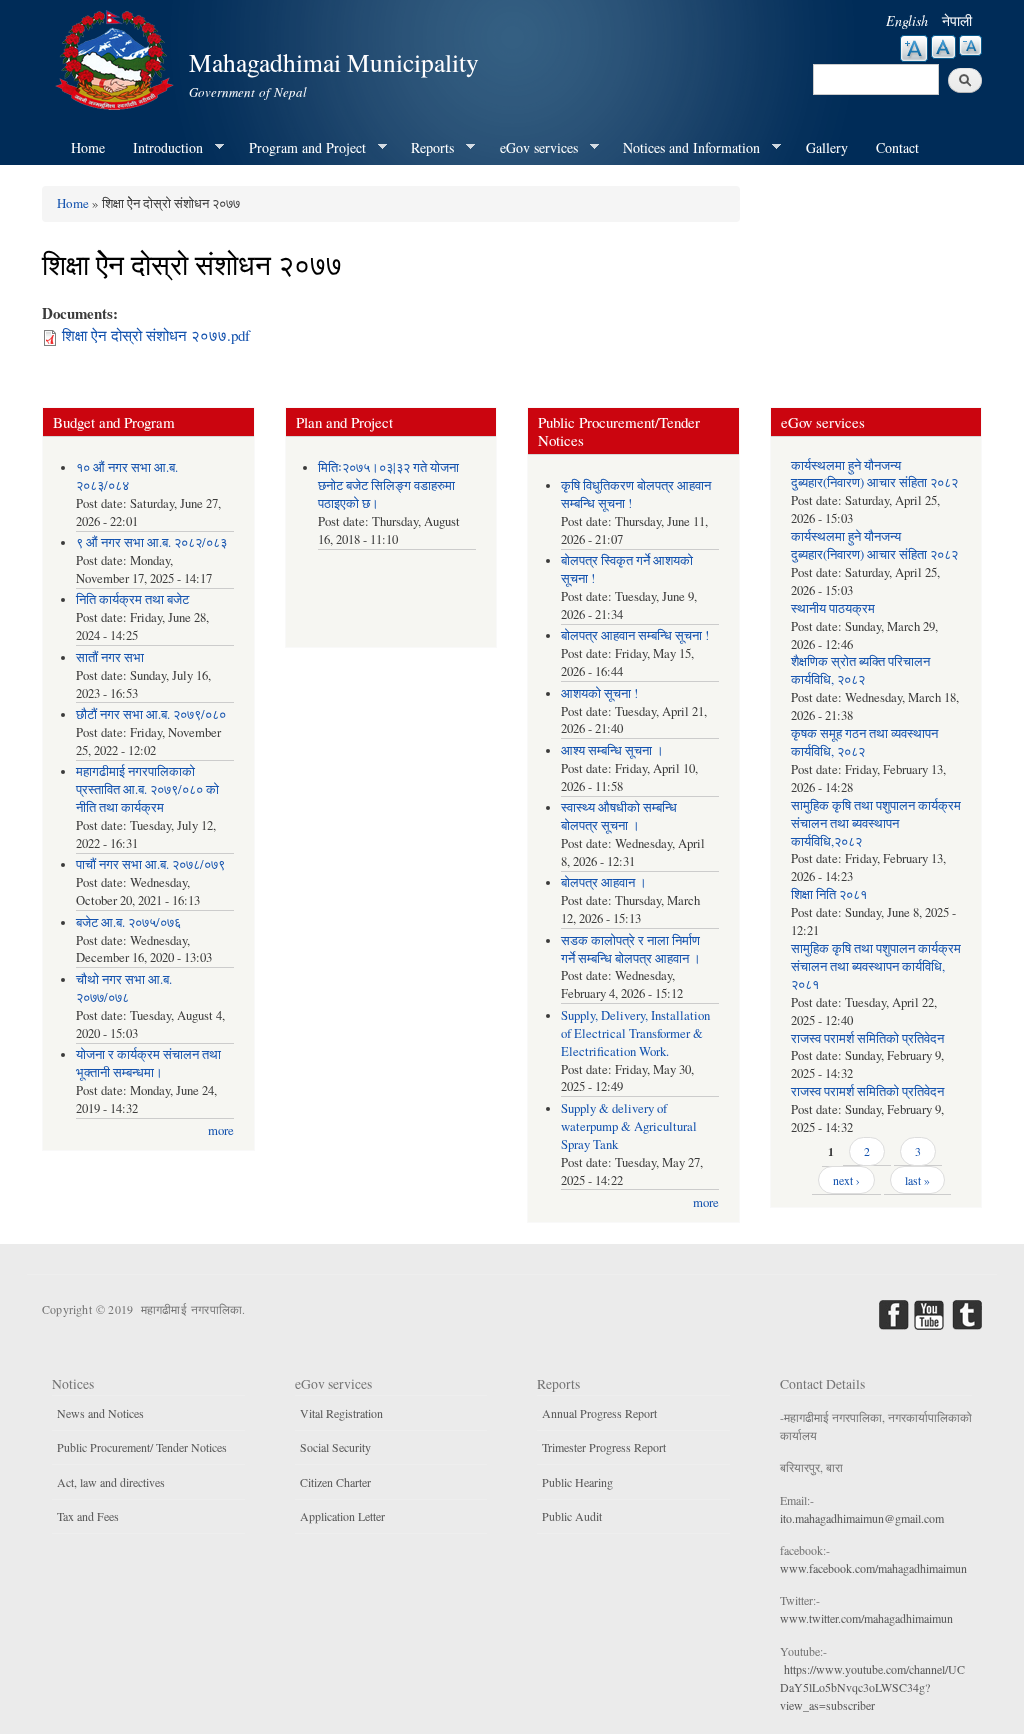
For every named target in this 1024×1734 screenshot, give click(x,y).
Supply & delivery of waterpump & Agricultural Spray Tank (629, 1126)
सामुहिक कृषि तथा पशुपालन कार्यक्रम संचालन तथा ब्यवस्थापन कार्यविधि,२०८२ (876, 823)
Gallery (827, 147)
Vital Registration (341, 1413)
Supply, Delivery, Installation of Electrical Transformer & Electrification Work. (635, 1033)
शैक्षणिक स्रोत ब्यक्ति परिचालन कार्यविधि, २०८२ (860, 670)
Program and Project (300, 148)
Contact (897, 147)
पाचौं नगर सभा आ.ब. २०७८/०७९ (150, 864)
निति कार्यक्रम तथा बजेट (132, 599)
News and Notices (100, 1413)
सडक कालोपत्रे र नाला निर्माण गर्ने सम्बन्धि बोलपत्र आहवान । (631, 949)
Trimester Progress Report (604, 1447)
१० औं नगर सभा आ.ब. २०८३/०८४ (127, 476)
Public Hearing (577, 1482)
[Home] (117, 57)
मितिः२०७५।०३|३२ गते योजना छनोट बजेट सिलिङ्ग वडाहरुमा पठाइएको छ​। (388, 485)
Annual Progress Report (599, 1413)
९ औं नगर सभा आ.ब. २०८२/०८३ (151, 542)
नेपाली (957, 20)
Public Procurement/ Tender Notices (142, 1447)
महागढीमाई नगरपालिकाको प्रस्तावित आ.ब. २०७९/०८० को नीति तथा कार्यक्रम (147, 789)
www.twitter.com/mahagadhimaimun (866, 1618)
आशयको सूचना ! (599, 693)
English (907, 20)
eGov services (532, 148)
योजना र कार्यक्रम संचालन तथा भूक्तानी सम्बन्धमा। (148, 1063)
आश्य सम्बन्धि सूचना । (612, 750)
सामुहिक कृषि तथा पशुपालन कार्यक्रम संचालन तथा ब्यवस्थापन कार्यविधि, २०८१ (876, 966)
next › (846, 1180)
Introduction (161, 148)
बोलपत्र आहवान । (604, 882)
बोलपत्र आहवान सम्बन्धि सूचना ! (635, 635)
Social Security (335, 1447)
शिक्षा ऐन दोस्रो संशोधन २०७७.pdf (156, 335)
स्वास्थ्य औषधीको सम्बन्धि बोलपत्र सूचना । (619, 816)
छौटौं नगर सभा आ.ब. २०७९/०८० (151, 714)
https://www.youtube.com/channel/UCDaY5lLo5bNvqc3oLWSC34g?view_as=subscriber (872, 1687)
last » (917, 1180)
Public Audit (572, 1516)
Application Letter (342, 1516)
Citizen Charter (335, 1482)
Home (88, 147)
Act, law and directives (111, 1482)
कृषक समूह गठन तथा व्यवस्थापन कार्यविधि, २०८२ (864, 742)
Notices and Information (684, 148)
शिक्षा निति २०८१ (829, 894)
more (221, 1130)
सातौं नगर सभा (110, 657)
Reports (425, 148)
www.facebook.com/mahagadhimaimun (873, 1568)
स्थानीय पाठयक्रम (833, 608)
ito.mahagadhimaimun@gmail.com (862, 1518)
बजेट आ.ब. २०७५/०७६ (128, 922)
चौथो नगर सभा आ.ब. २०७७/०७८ (124, 988)
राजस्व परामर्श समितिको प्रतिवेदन (867, 1038)
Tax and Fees (88, 1516)
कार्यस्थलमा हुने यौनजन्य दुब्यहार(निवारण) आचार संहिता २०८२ (874, 474)
